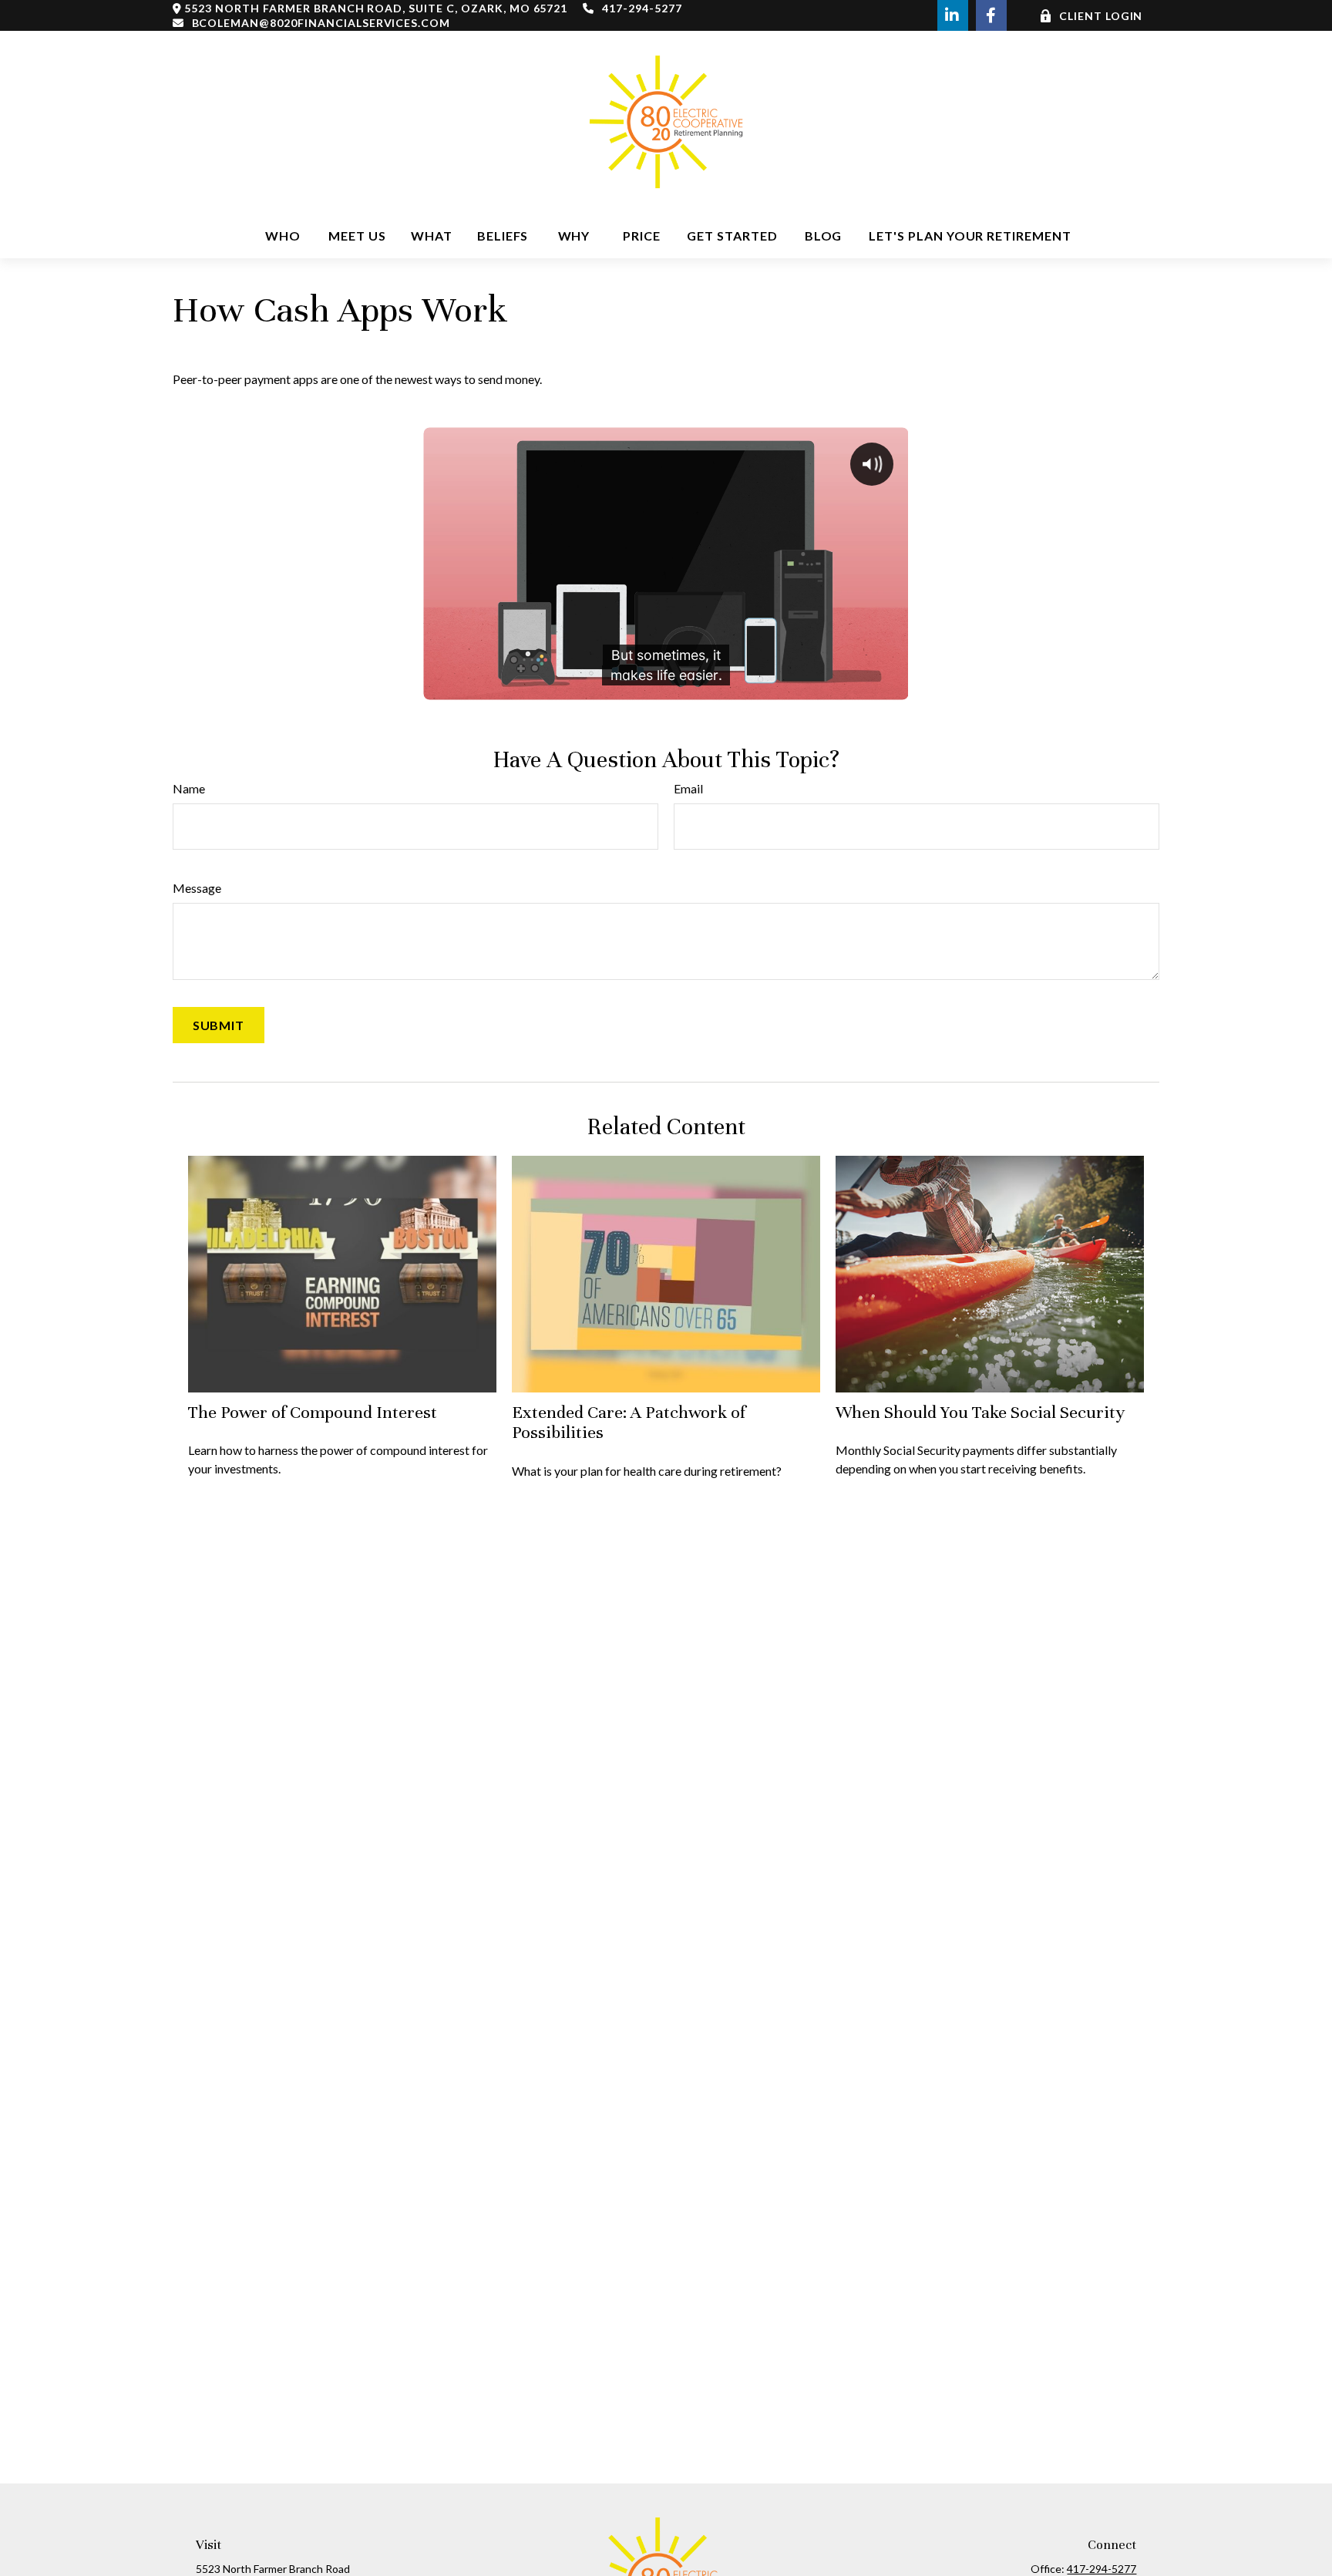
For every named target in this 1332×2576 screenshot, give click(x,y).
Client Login (1101, 16)
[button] (283, 236)
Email (688, 788)
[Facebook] (991, 15)
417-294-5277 (642, 8)
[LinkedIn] (953, 15)
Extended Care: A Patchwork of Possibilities (629, 1422)
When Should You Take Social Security (980, 1412)
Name (189, 788)
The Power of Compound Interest (313, 1412)
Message (197, 888)
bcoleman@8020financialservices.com (321, 23)
